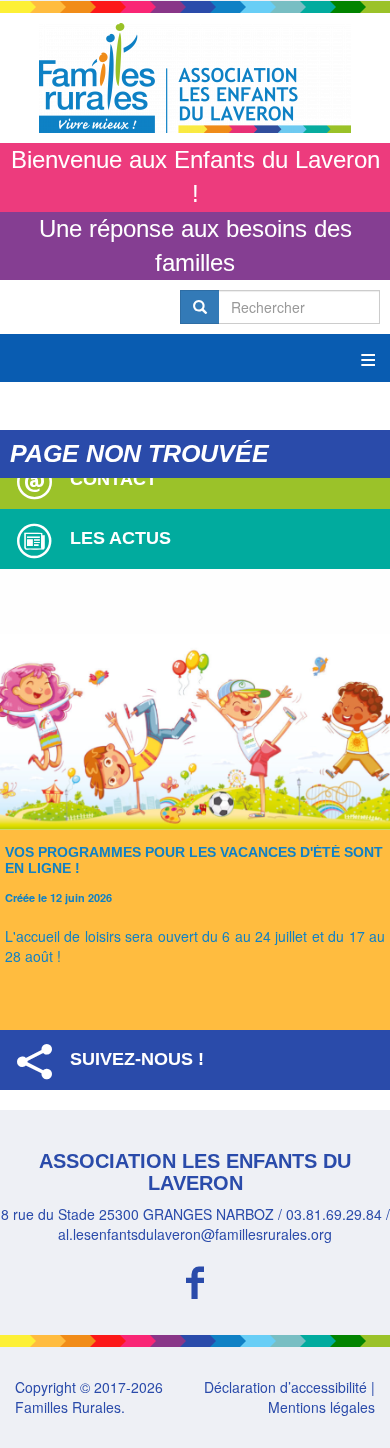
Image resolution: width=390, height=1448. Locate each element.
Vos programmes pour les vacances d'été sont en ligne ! (194, 859)
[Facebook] (195, 1279)
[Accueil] (195, 78)
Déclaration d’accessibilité (285, 1387)
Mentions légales (321, 1407)
